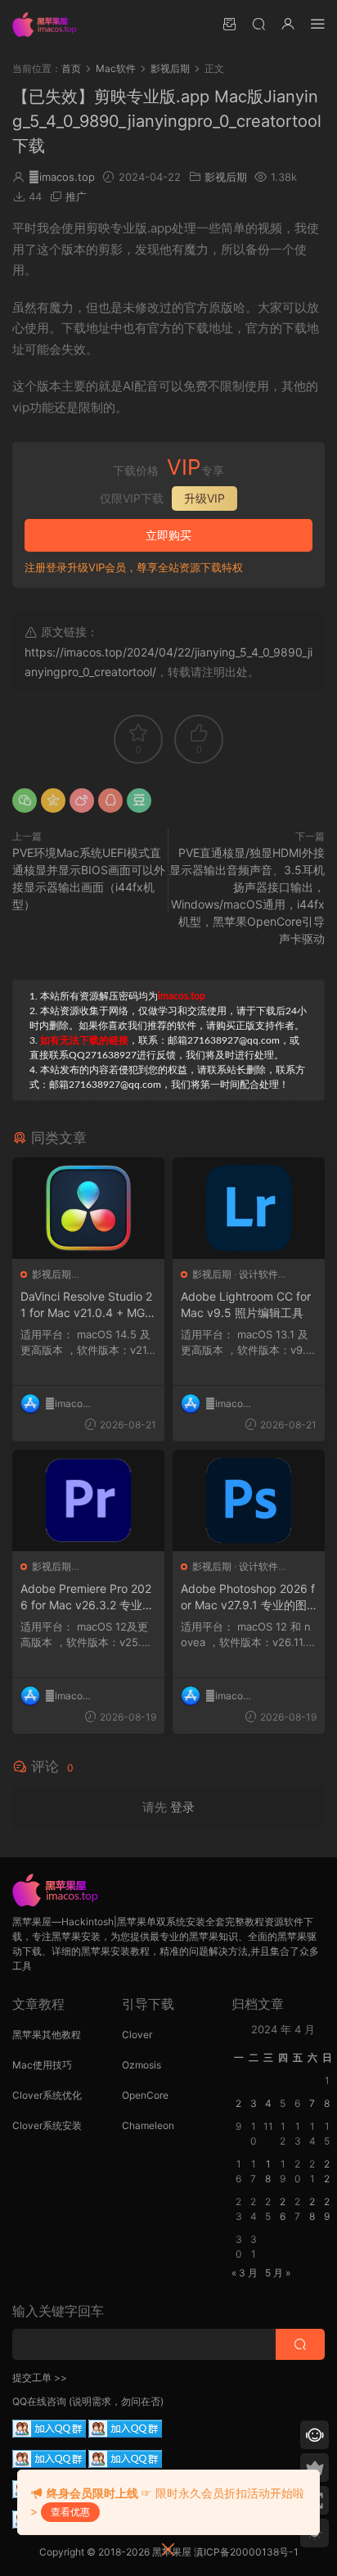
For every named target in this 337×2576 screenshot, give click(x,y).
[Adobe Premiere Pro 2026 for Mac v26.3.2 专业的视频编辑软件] (88, 1500)
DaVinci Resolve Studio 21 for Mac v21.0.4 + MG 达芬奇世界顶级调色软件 (86, 1305)
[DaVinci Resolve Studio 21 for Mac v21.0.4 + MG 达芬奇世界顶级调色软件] (88, 1208)
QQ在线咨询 (39, 2401)
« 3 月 (245, 2273)
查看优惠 (70, 2512)
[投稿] (229, 23)
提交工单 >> (40, 2377)
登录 (182, 1807)
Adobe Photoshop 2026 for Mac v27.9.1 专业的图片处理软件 (248, 1597)
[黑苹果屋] (49, 25)
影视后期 (226, 177)
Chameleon (148, 2125)
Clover (137, 2035)
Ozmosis (142, 2065)
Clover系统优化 (47, 2095)
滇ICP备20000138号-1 (246, 2552)
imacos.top (62, 177)
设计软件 (258, 1274)
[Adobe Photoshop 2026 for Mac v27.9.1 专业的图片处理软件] (249, 1500)
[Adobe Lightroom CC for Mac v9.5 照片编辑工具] (249, 1208)
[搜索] (258, 23)
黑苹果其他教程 (47, 2035)
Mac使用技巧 (42, 2065)
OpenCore (145, 2095)
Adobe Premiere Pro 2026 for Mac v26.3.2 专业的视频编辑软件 (87, 1597)
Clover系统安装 (47, 2125)
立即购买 (168, 535)
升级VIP (204, 498)
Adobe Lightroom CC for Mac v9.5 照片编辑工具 (246, 1304)
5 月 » (278, 2273)
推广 (76, 196)
